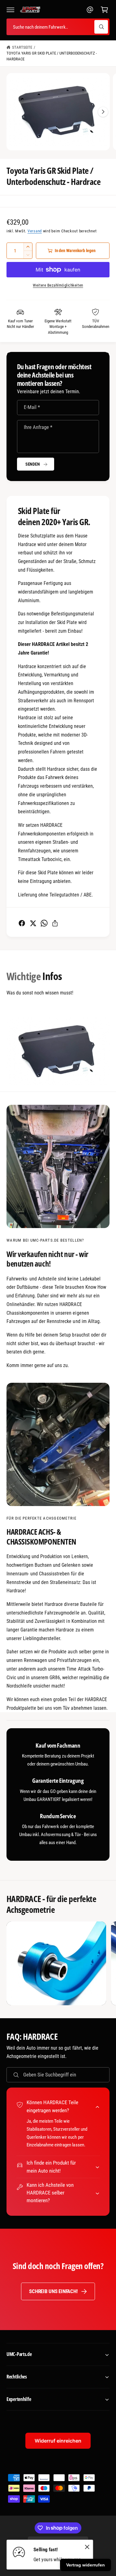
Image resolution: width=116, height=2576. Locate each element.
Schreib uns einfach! (53, 2291)
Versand (35, 231)
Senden (33, 464)
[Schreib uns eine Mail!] (90, 10)
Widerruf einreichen (58, 2441)
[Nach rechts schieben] (103, 112)
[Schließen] (87, 2547)
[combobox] (58, 27)
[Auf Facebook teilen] (22, 923)
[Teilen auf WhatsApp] (44, 923)
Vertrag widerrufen (86, 2565)
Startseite (22, 47)
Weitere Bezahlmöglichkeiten (58, 285)
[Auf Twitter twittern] (33, 923)
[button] (11, 10)
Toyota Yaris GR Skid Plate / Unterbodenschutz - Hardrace (52, 56)
